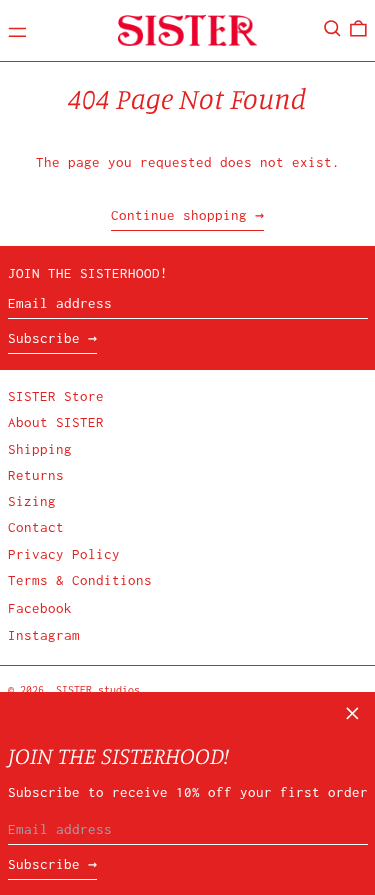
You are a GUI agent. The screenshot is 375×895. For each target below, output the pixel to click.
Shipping (40, 449)
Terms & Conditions (80, 580)
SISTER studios (98, 690)
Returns (36, 475)
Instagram (44, 635)
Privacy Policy (64, 554)
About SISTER (56, 422)
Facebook (40, 608)
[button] (332, 29)
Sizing (32, 501)
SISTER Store (56, 396)
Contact (36, 527)
